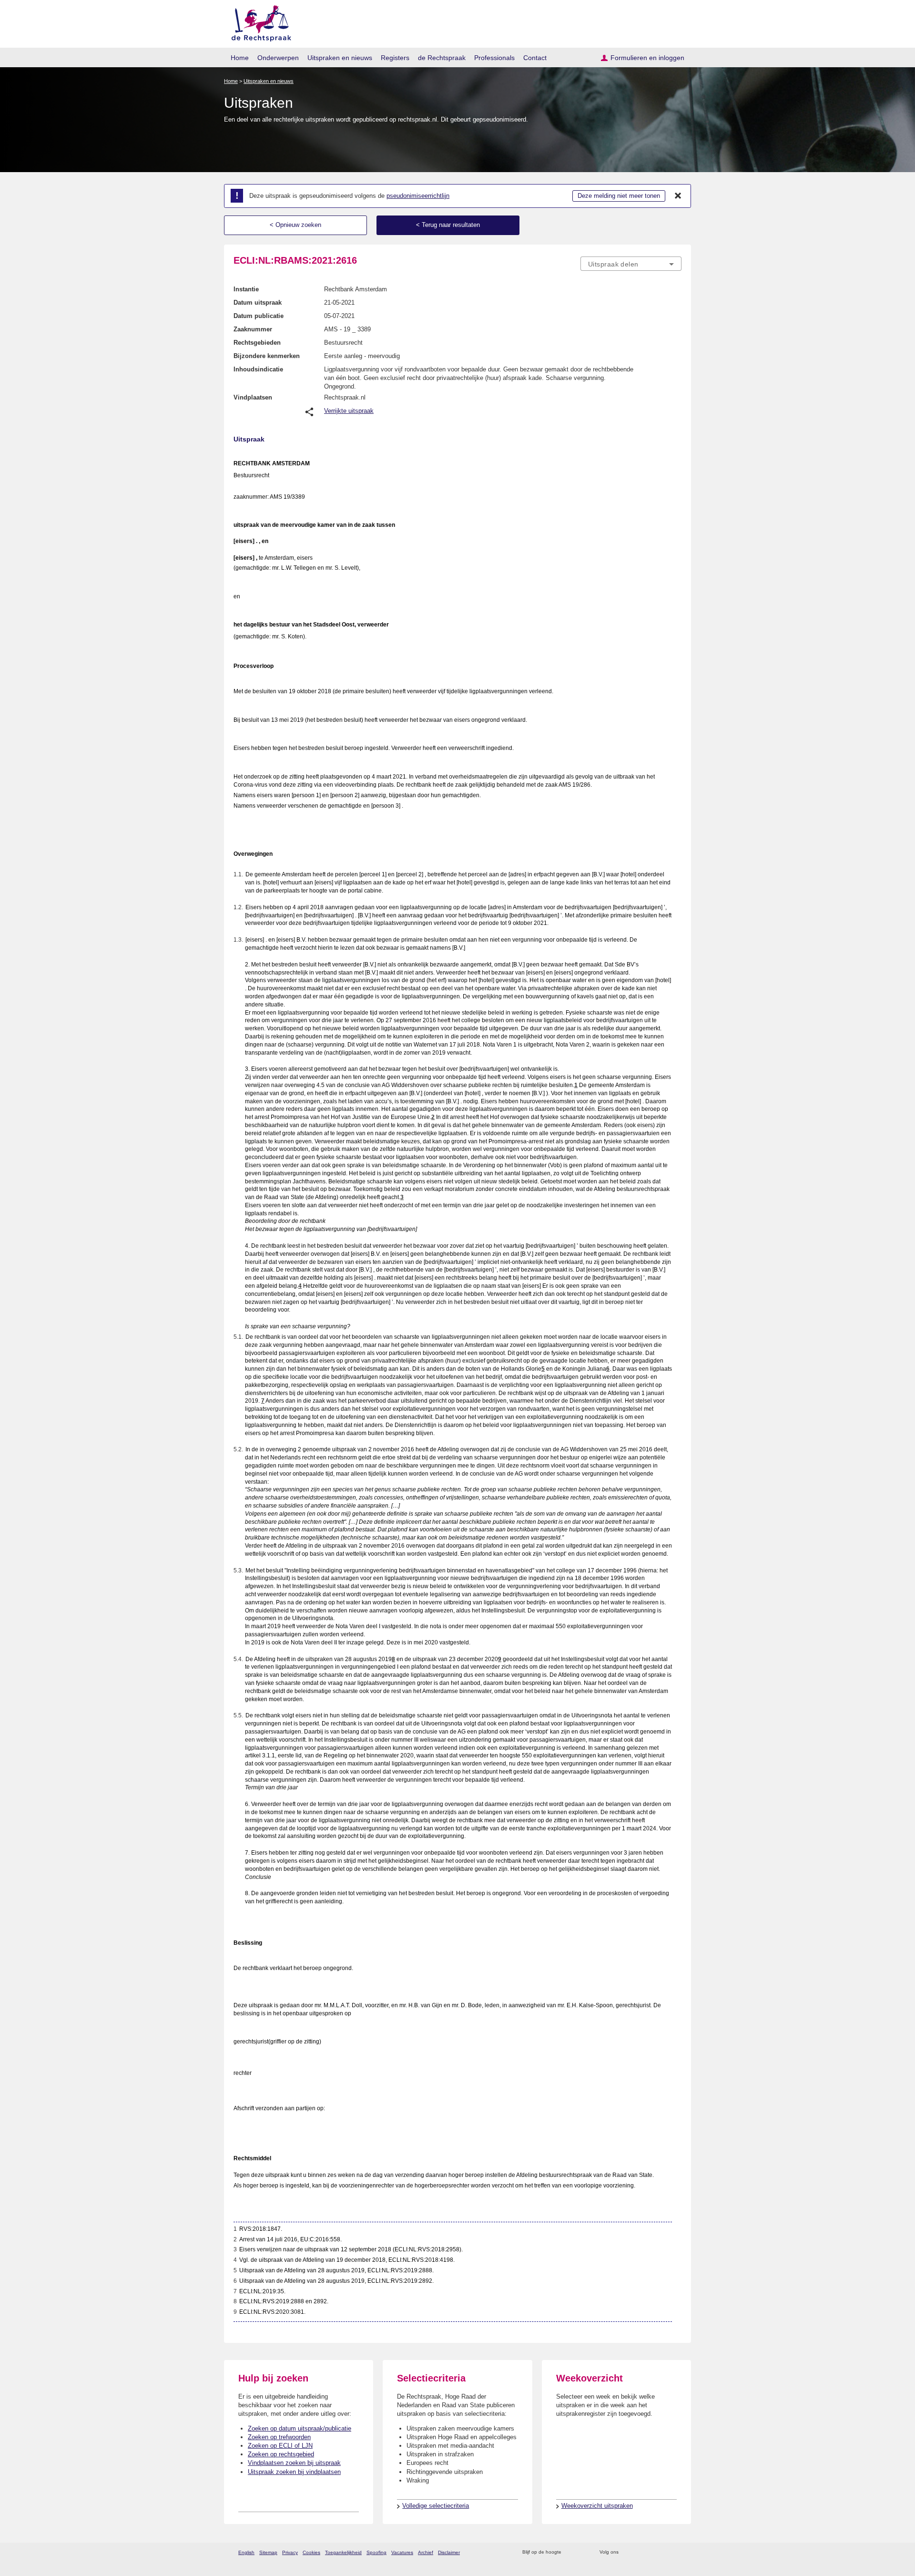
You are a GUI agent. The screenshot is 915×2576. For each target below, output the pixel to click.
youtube (676, 2552)
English (246, 2552)
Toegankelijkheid (343, 2552)
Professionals (494, 58)
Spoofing (376, 2552)
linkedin (664, 2552)
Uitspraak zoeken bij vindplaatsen (294, 2472)
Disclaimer (449, 2552)
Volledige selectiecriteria (436, 2506)
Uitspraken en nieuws (340, 58)
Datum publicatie (259, 316)
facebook (639, 2552)
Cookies (311, 2552)
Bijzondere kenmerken (267, 356)
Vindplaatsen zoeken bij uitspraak (294, 2463)
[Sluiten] (678, 196)
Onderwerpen (278, 58)
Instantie (246, 289)
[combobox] (631, 264)
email (583, 2552)
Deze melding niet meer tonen (619, 196)
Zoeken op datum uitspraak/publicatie (300, 2428)
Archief (426, 2552)
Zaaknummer (253, 329)
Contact (535, 58)
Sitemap (268, 2552)
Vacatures (402, 2552)
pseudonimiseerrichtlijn (418, 196)
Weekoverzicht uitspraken (597, 2506)
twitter (627, 2552)
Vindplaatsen (253, 397)
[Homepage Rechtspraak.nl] (258, 22)
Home (240, 58)
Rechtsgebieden (257, 343)
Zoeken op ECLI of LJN (280, 2446)
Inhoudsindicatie (258, 369)
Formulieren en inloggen (647, 58)
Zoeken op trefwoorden (279, 2437)
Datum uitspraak (258, 303)
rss (570, 2552)
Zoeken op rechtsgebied (281, 2454)
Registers (395, 58)
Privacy (290, 2552)
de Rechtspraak (442, 58)
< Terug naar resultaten (448, 225)
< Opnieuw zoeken (295, 225)
